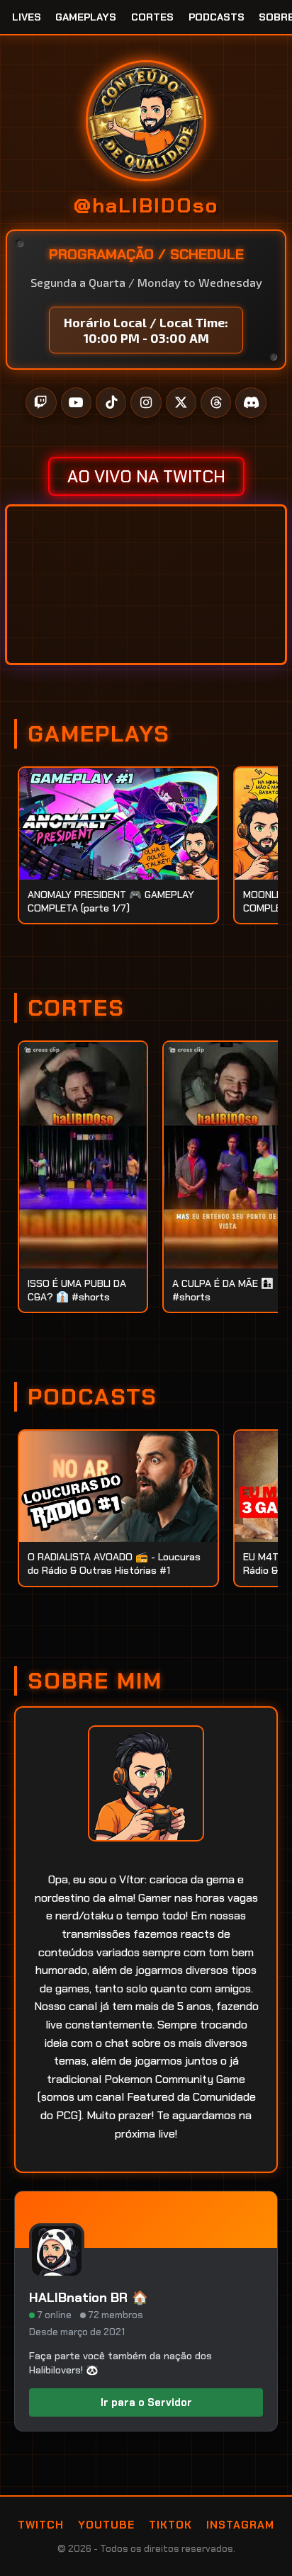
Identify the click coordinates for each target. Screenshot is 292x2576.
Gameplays (86, 17)
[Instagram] (146, 403)
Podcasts (217, 17)
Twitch (41, 2525)
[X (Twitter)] (181, 403)
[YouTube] (76, 403)
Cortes (152, 17)
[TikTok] (111, 403)
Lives (27, 17)
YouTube (106, 2525)
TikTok (170, 2525)
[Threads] (216, 403)
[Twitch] (41, 403)
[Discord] (251, 403)
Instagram (240, 2525)
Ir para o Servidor (146, 2402)
